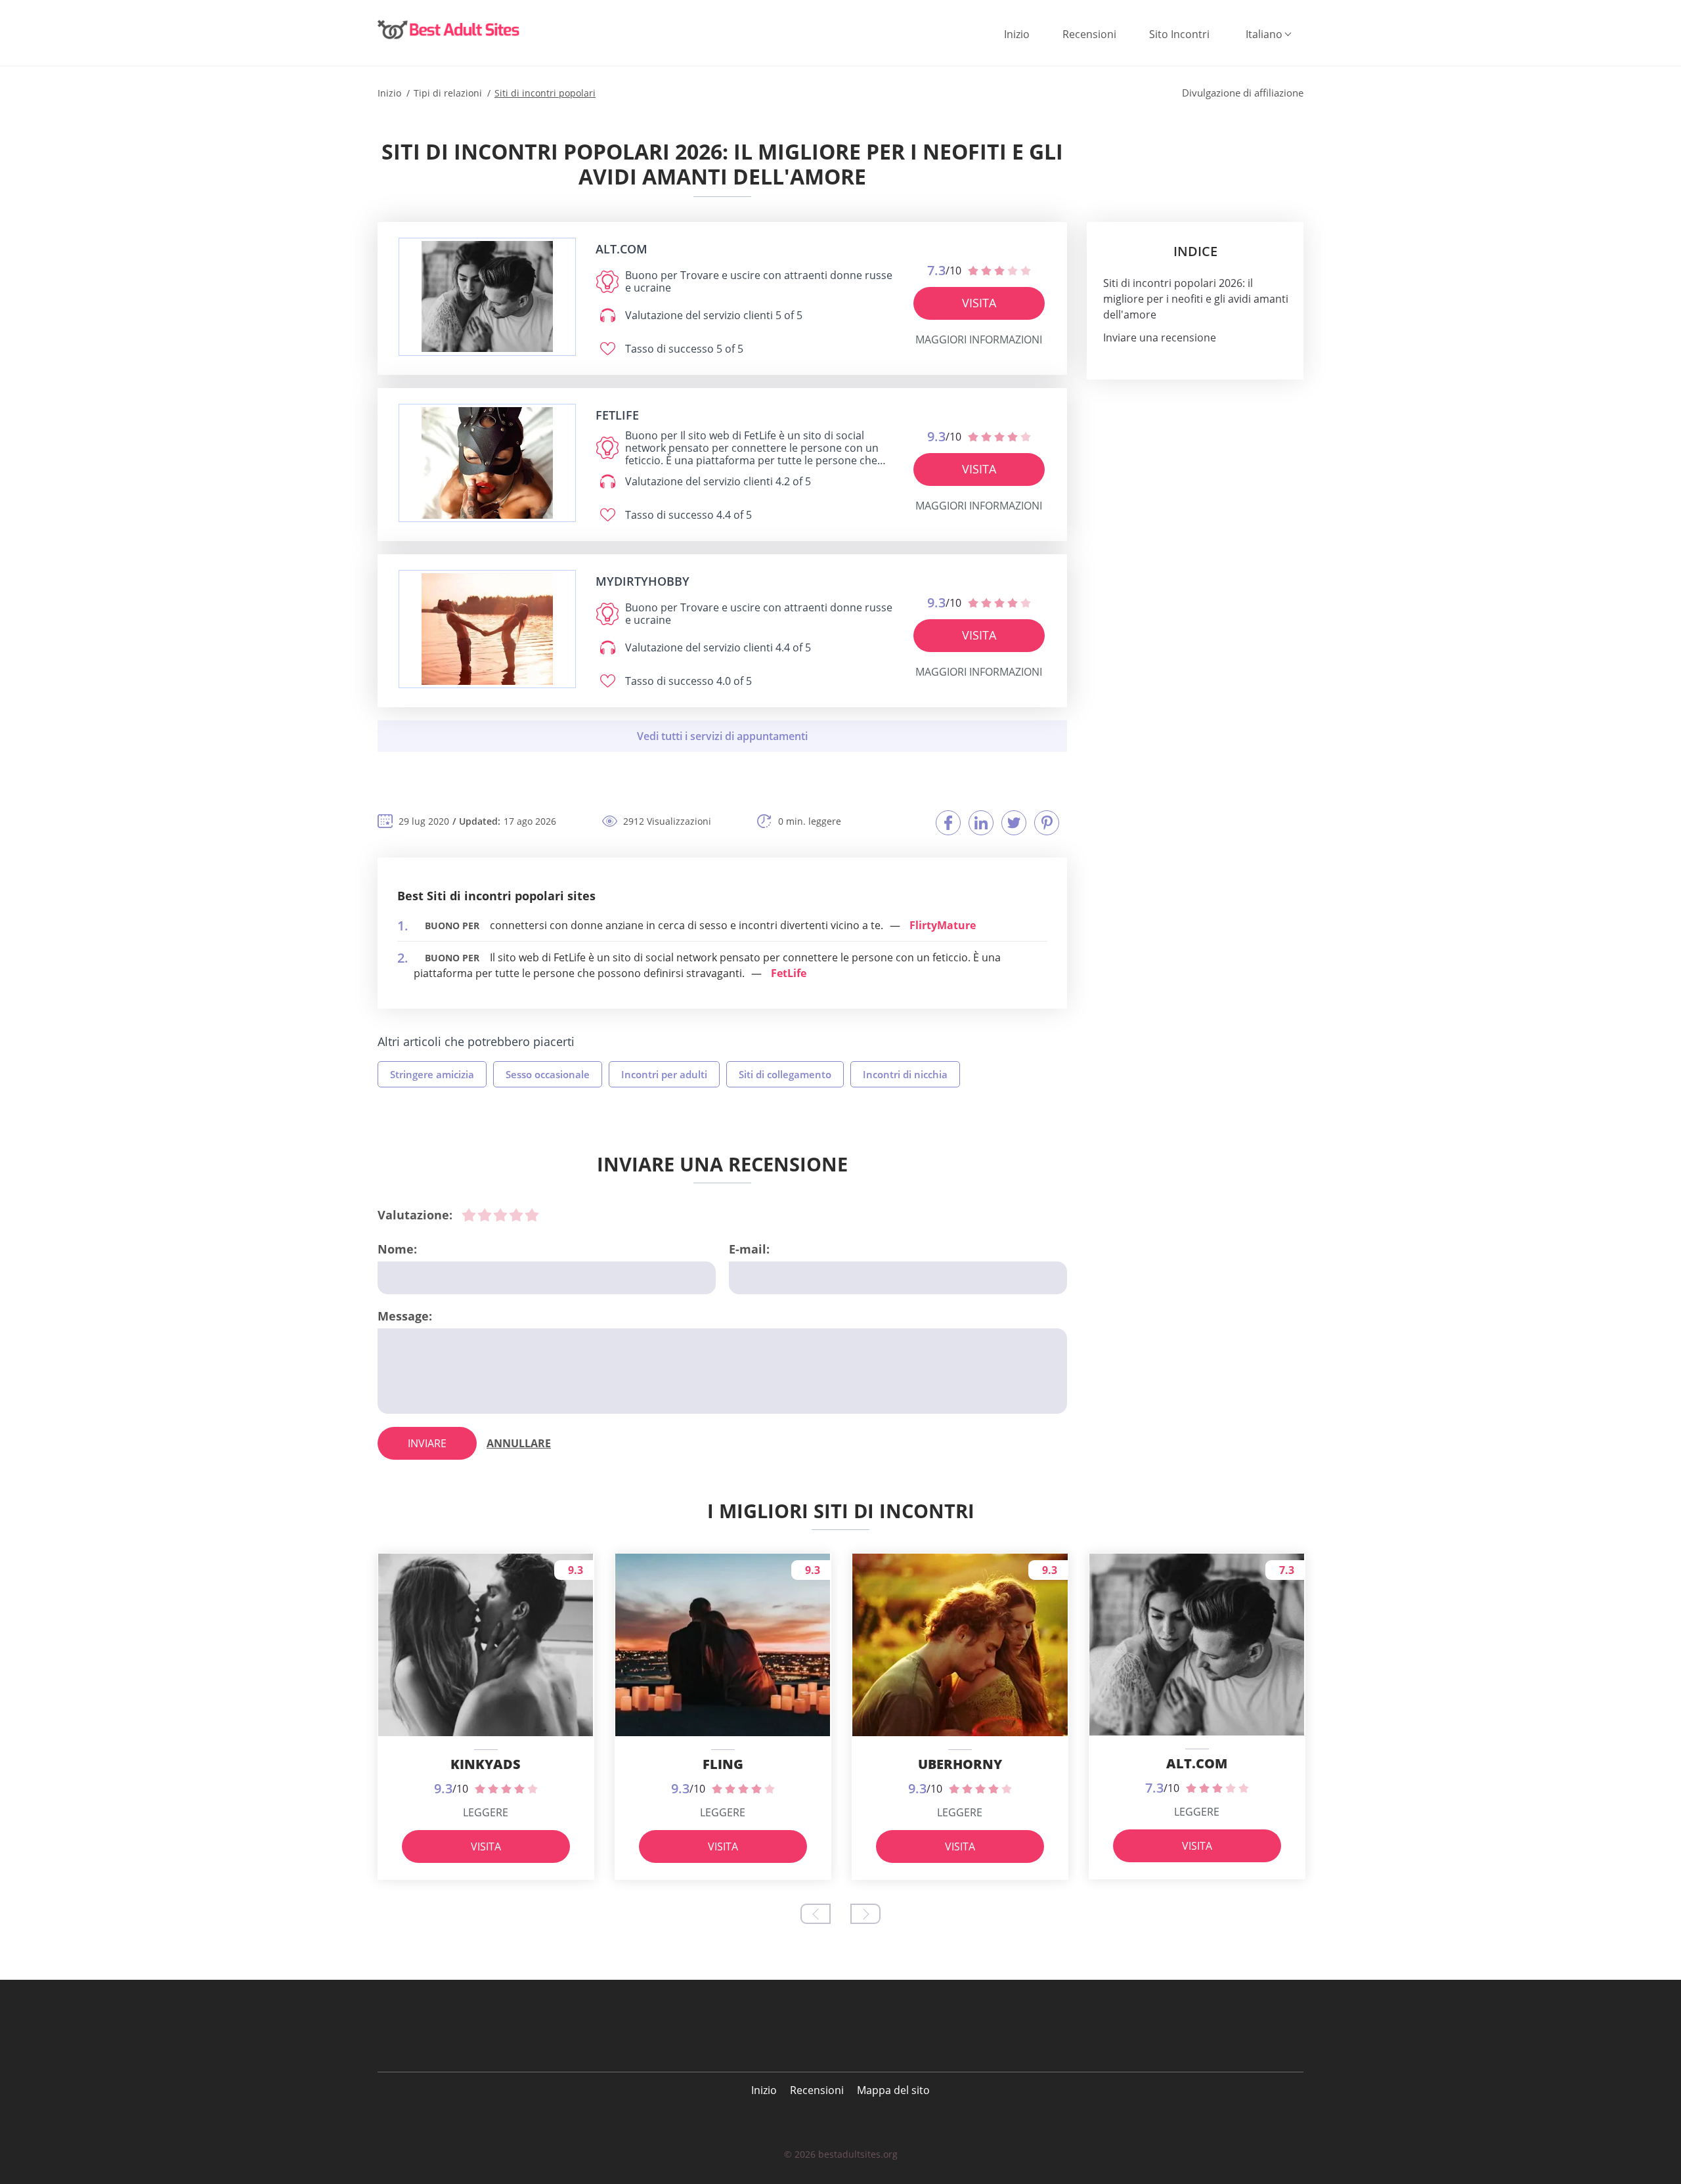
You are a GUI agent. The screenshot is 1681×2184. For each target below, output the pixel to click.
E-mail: (749, 1249)
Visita (979, 303)
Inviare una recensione (1160, 338)
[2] (485, 1215)
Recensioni (1089, 34)
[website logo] (487, 296)
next (865, 1914)
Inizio (1017, 34)
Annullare (519, 1443)
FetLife (789, 973)
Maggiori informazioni (979, 339)
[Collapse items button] (722, 736)
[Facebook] (948, 823)
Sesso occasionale (548, 1074)
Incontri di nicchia (905, 1074)
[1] (469, 1215)
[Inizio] (450, 30)
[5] (532, 1215)
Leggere (486, 1812)
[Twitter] (1014, 823)
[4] (516, 1215)
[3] (500, 1215)
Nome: (397, 1249)
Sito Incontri (1179, 34)
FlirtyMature (943, 925)
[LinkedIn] (981, 823)
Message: (405, 1316)
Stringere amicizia (432, 1074)
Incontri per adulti (664, 1074)
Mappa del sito (893, 2090)
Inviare (427, 1443)
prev (816, 1914)
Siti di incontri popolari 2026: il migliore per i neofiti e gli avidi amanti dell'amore (1196, 299)
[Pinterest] (1047, 823)
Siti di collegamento (785, 1074)
